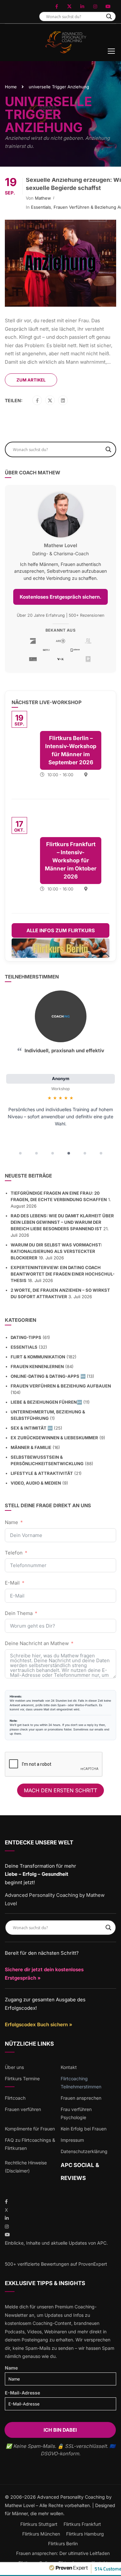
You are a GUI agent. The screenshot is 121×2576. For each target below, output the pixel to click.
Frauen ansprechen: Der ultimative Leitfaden (63, 2553)
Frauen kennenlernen (37, 1366)
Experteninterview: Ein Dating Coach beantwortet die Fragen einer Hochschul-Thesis (63, 1274)
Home (11, 87)
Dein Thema (19, 1613)
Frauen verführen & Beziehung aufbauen (61, 1386)
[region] (60, 1075)
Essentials (41, 207)
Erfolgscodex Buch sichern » (39, 2024)
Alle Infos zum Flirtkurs (61, 930)
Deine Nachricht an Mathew (37, 1643)
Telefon (14, 1553)
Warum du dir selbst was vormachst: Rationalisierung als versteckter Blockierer (56, 1251)
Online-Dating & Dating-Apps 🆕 (48, 1376)
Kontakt (69, 2067)
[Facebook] (37, 401)
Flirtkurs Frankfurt (82, 2524)
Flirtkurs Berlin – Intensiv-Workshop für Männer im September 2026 (71, 750)
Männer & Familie (31, 1447)
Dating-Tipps (26, 1337)
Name (11, 1522)
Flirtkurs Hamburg (85, 2534)
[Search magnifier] (109, 17)
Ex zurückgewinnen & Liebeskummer (54, 1438)
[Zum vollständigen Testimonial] (61, 1016)
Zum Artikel (31, 380)
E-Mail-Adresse (22, 2393)
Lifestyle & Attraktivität (42, 1473)
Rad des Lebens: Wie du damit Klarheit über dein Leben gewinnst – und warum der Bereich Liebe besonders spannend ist (62, 1222)
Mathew (43, 198)
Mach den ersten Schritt (60, 1790)
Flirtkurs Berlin (63, 2543)
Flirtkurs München (41, 2534)
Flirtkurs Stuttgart (39, 2524)
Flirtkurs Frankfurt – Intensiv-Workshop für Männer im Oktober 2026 (71, 860)
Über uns (14, 2067)
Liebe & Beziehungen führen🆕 (46, 1402)
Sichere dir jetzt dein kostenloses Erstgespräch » (44, 1974)
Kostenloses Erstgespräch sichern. (60, 597)
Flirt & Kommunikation (38, 1357)
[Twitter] (50, 401)
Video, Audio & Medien (36, 1483)
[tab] (20, 1153)
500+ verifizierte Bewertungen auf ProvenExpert (56, 2264)
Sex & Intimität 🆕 (32, 1428)
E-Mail (12, 1583)
